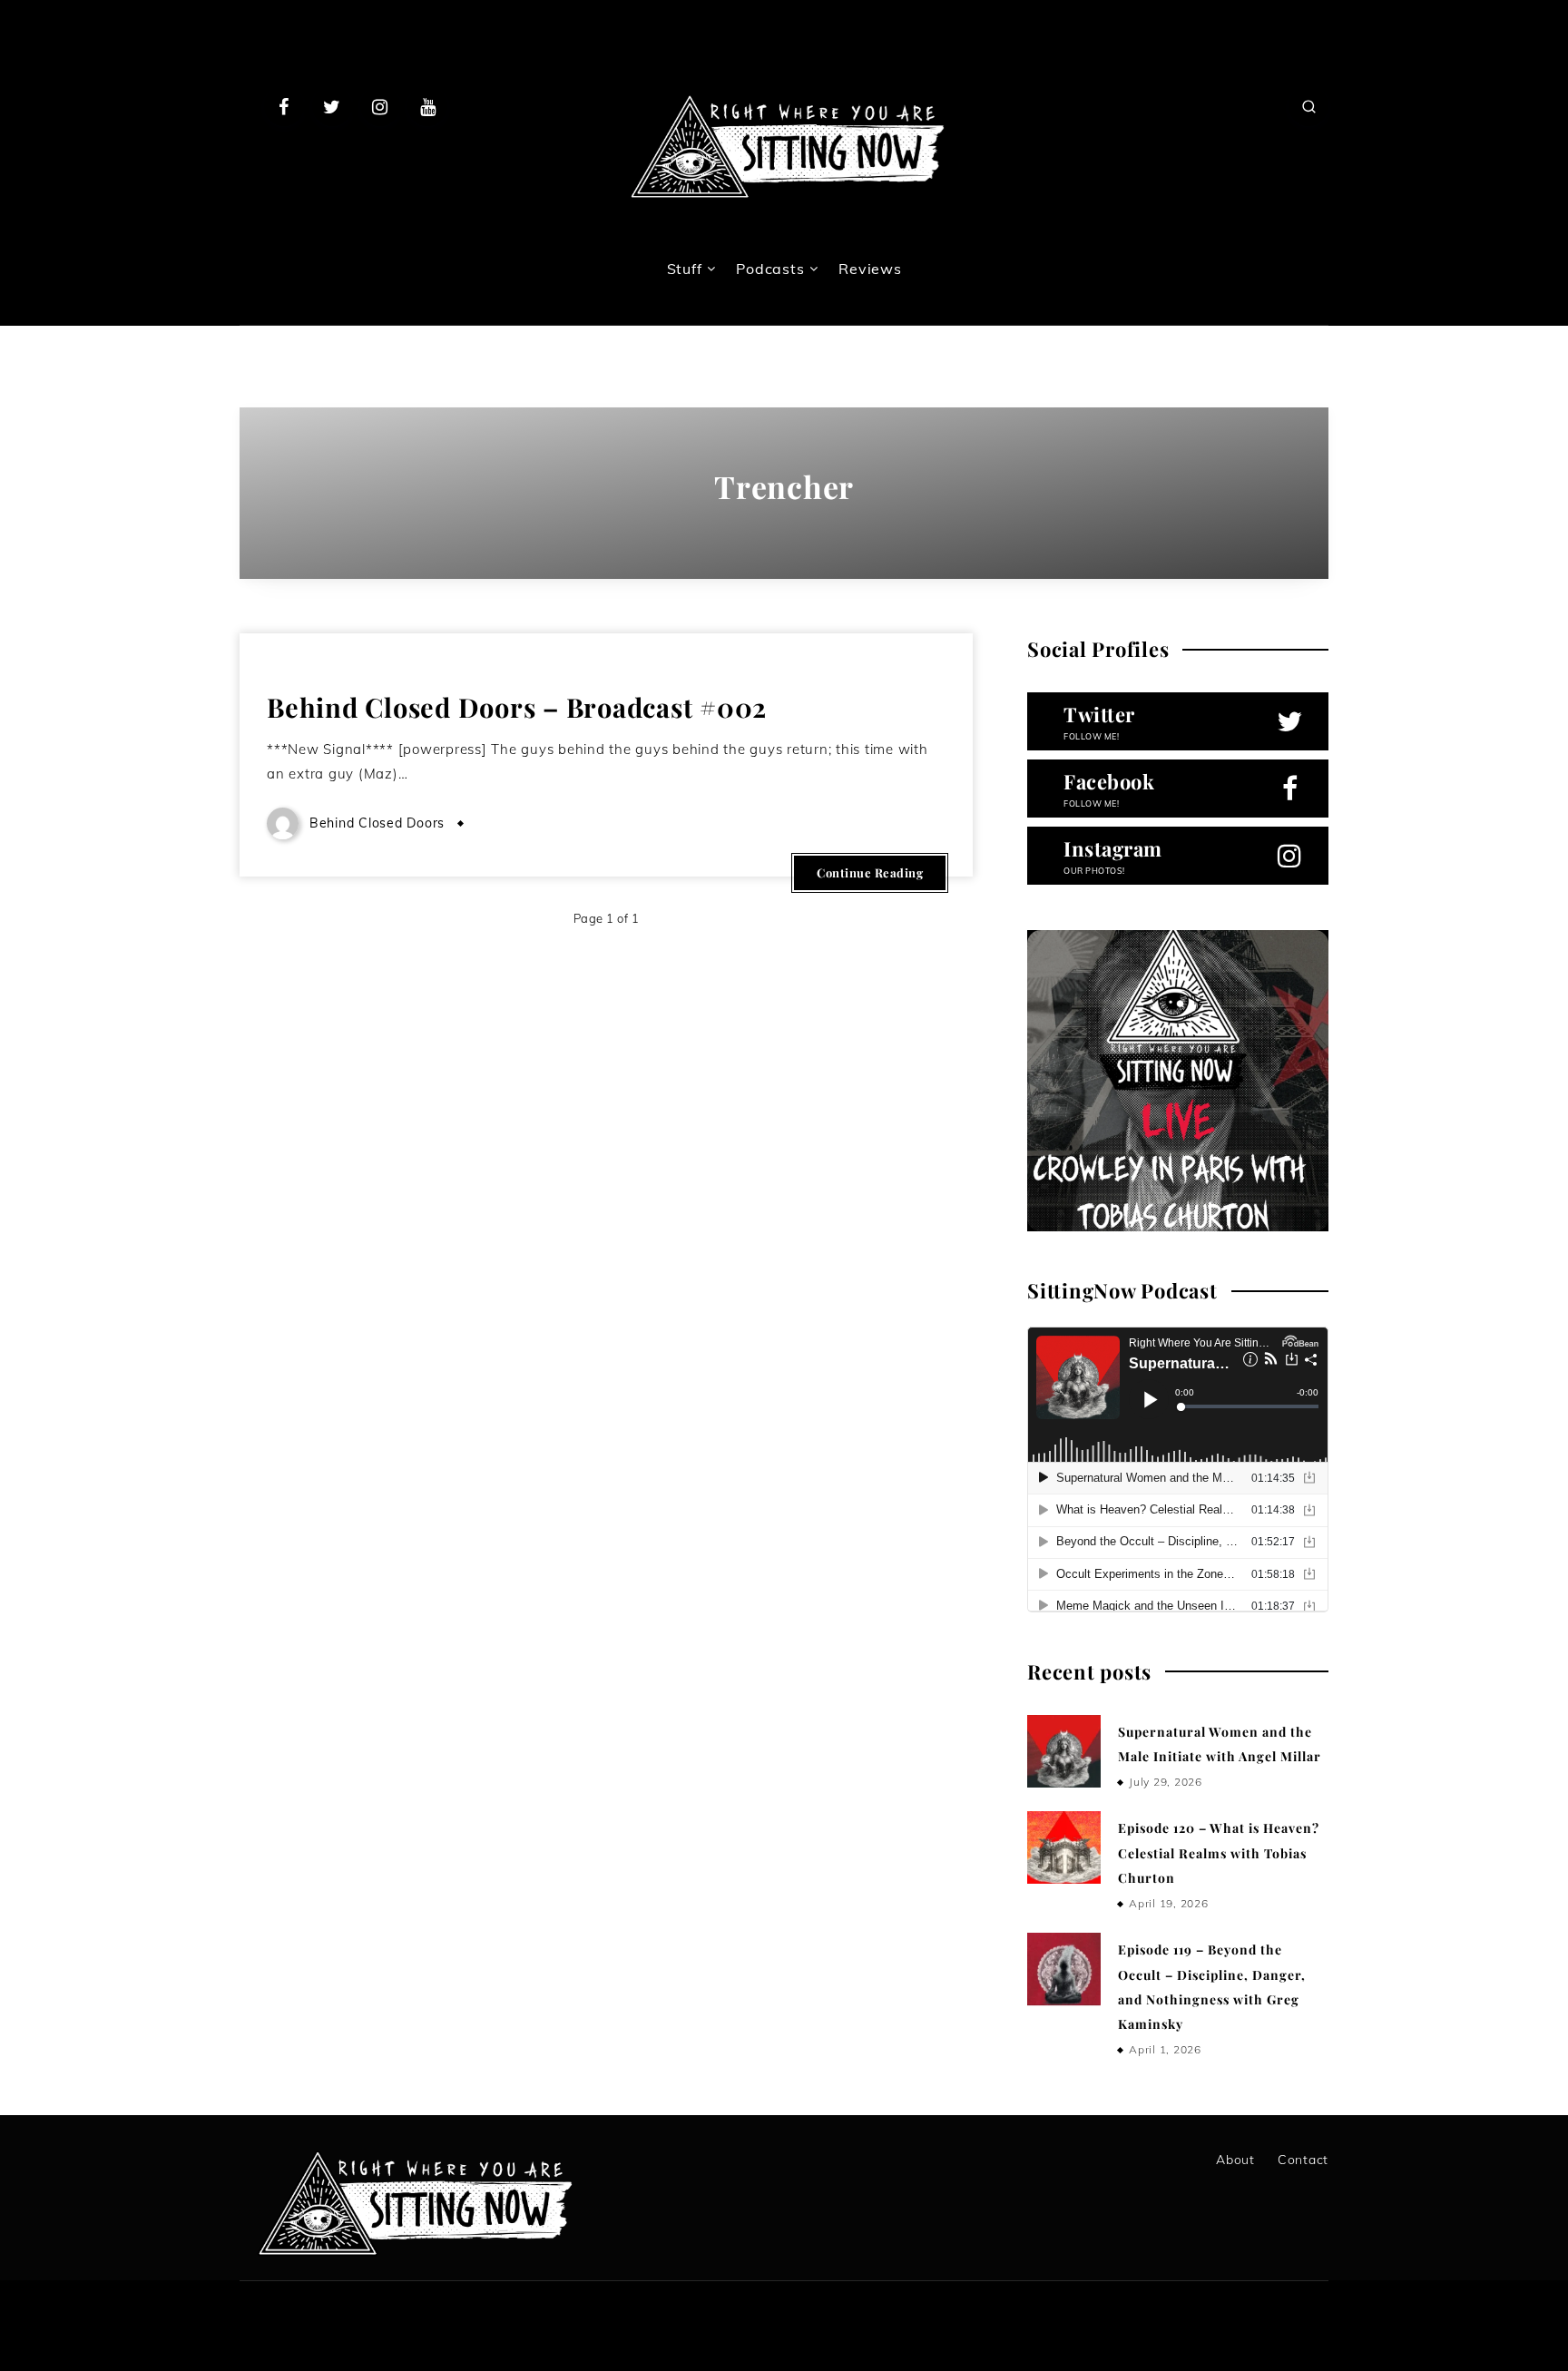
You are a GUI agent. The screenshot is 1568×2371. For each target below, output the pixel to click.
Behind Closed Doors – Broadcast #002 (517, 707)
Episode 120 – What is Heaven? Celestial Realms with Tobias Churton (1219, 1853)
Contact (1303, 2160)
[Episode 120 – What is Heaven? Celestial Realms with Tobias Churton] (1063, 1847)
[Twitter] (332, 106)
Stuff (685, 269)
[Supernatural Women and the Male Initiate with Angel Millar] (1063, 1751)
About (1235, 2160)
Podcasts (770, 269)
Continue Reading (870, 872)
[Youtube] (427, 106)
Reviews (870, 269)
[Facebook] (284, 106)
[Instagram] (380, 106)
